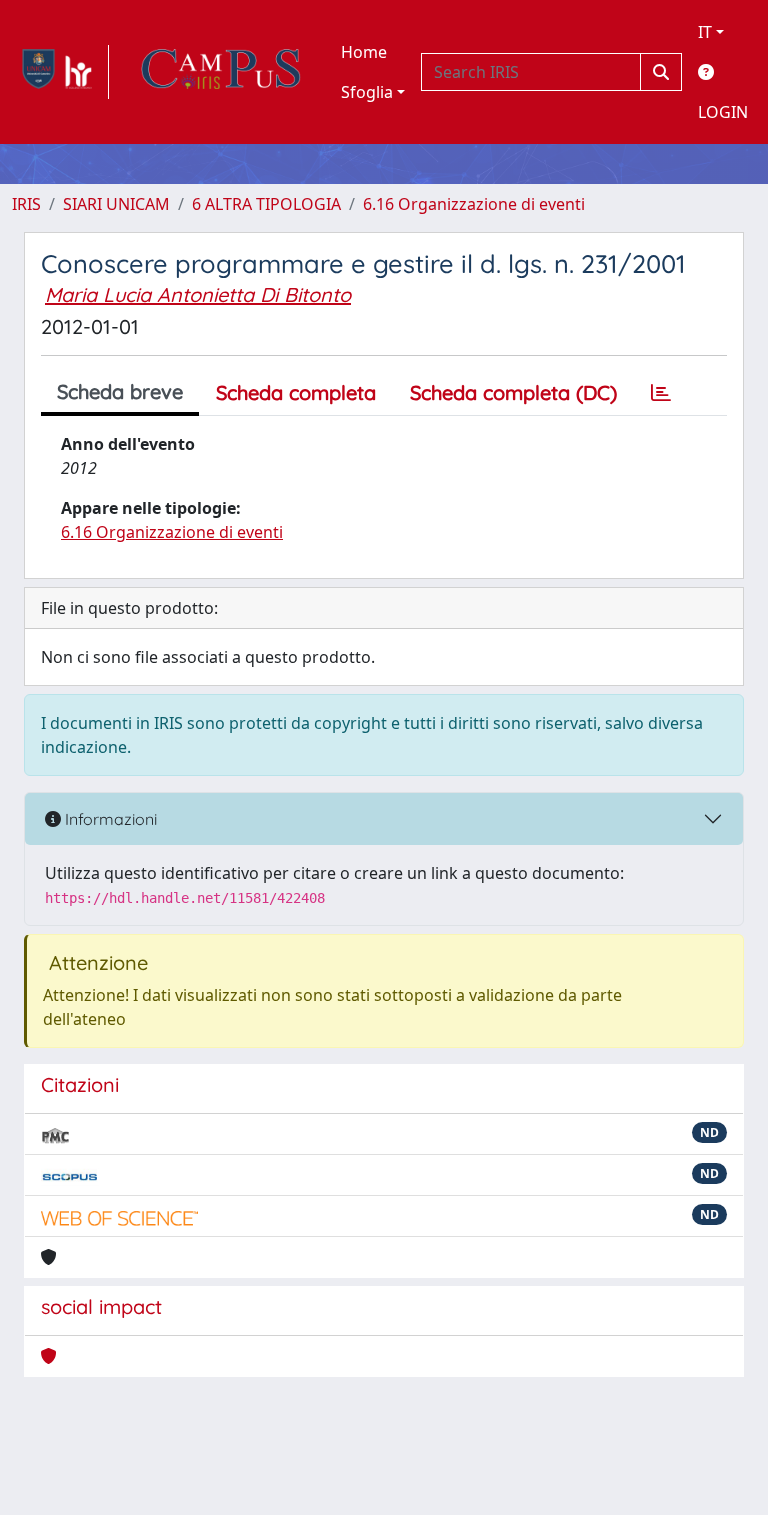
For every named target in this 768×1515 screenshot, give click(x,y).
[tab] (661, 393)
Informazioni (109, 819)
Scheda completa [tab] (296, 392)
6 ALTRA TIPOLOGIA (266, 204)
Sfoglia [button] (367, 92)
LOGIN (723, 112)
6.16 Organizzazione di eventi (474, 204)
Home (364, 52)
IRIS (26, 204)
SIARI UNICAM (116, 204)
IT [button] (705, 32)
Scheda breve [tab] (120, 391)
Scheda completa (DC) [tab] (513, 392)
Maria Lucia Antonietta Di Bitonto (198, 294)
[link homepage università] (221, 72)
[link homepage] (60, 72)
